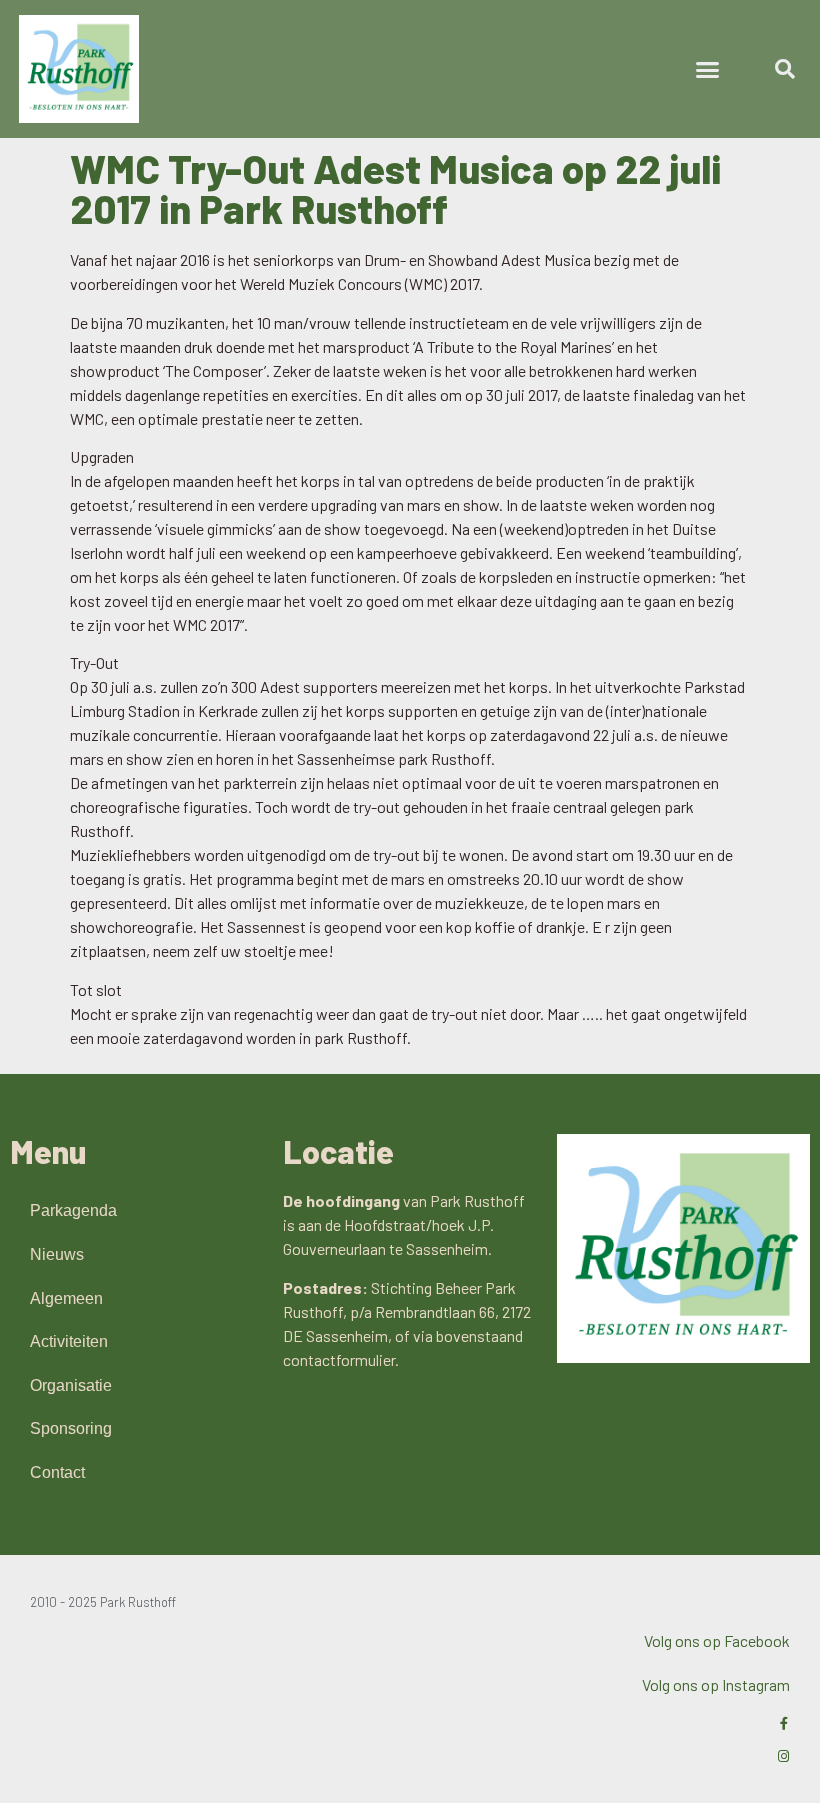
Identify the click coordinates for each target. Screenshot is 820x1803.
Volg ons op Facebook (717, 1640)
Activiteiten (69, 1341)
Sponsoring (71, 1428)
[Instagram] (783, 1756)
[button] (708, 69)
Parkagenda (73, 1210)
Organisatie (71, 1385)
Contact (57, 1472)
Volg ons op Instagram (716, 1684)
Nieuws (57, 1254)
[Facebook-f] (783, 1723)
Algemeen (66, 1298)
